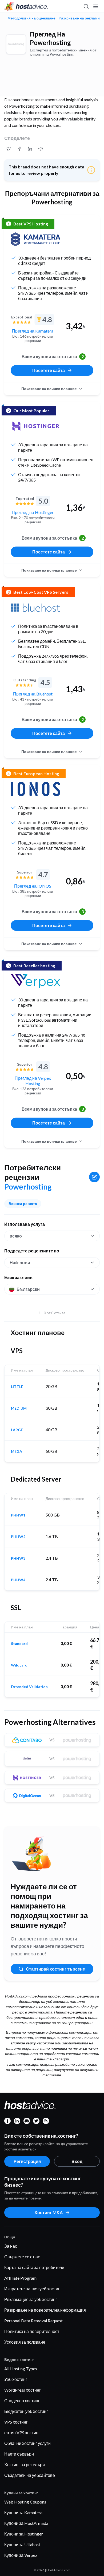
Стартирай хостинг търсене (55, 1969)
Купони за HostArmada (26, 2523)
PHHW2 (18, 1537)
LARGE (17, 1430)
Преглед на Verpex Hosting (33, 1081)
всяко (16, 1236)
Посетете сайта (49, 370)
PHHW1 (18, 1515)
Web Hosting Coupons (25, 2502)
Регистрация (27, 2161)
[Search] (86, 6)
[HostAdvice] (26, 6)
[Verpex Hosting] (35, 981)
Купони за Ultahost (22, 2544)
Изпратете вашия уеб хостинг (33, 2289)
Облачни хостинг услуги (27, 2443)
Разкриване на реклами (79, 18)
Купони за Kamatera (23, 2512)
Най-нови (20, 1262)
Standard (19, 1644)
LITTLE (17, 1387)
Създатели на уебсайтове (30, 2475)
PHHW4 (18, 1580)
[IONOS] (35, 789)
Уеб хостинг (16, 2379)
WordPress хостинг (23, 2390)
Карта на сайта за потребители (34, 2267)
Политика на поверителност (32, 2331)
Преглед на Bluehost (33, 694)
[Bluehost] (35, 608)
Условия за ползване (25, 2342)
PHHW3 (18, 1558)
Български (28, 1289)
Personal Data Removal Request (33, 2321)
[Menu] (95, 6)
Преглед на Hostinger (33, 512)
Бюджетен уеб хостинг (26, 2411)
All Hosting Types (21, 2369)
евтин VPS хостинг (22, 2433)
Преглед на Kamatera (33, 331)
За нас (11, 2246)
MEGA (17, 1451)
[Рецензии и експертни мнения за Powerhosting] (9, 149)
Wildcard (19, 1665)
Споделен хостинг (22, 2401)
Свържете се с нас (22, 2257)
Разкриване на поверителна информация (45, 2310)
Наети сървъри (19, 2454)
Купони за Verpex (21, 2555)
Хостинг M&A (49, 2212)
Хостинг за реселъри (25, 2464)
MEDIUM (19, 1408)
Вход (77, 2161)
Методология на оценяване (31, 18)
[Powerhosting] (16, 44)
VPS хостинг (16, 2422)
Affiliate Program (20, 2278)
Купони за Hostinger (24, 2534)
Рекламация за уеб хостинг (31, 2299)
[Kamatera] (35, 239)
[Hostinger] (35, 426)
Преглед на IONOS (33, 886)
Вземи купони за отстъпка (53, 356)
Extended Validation (29, 1687)
